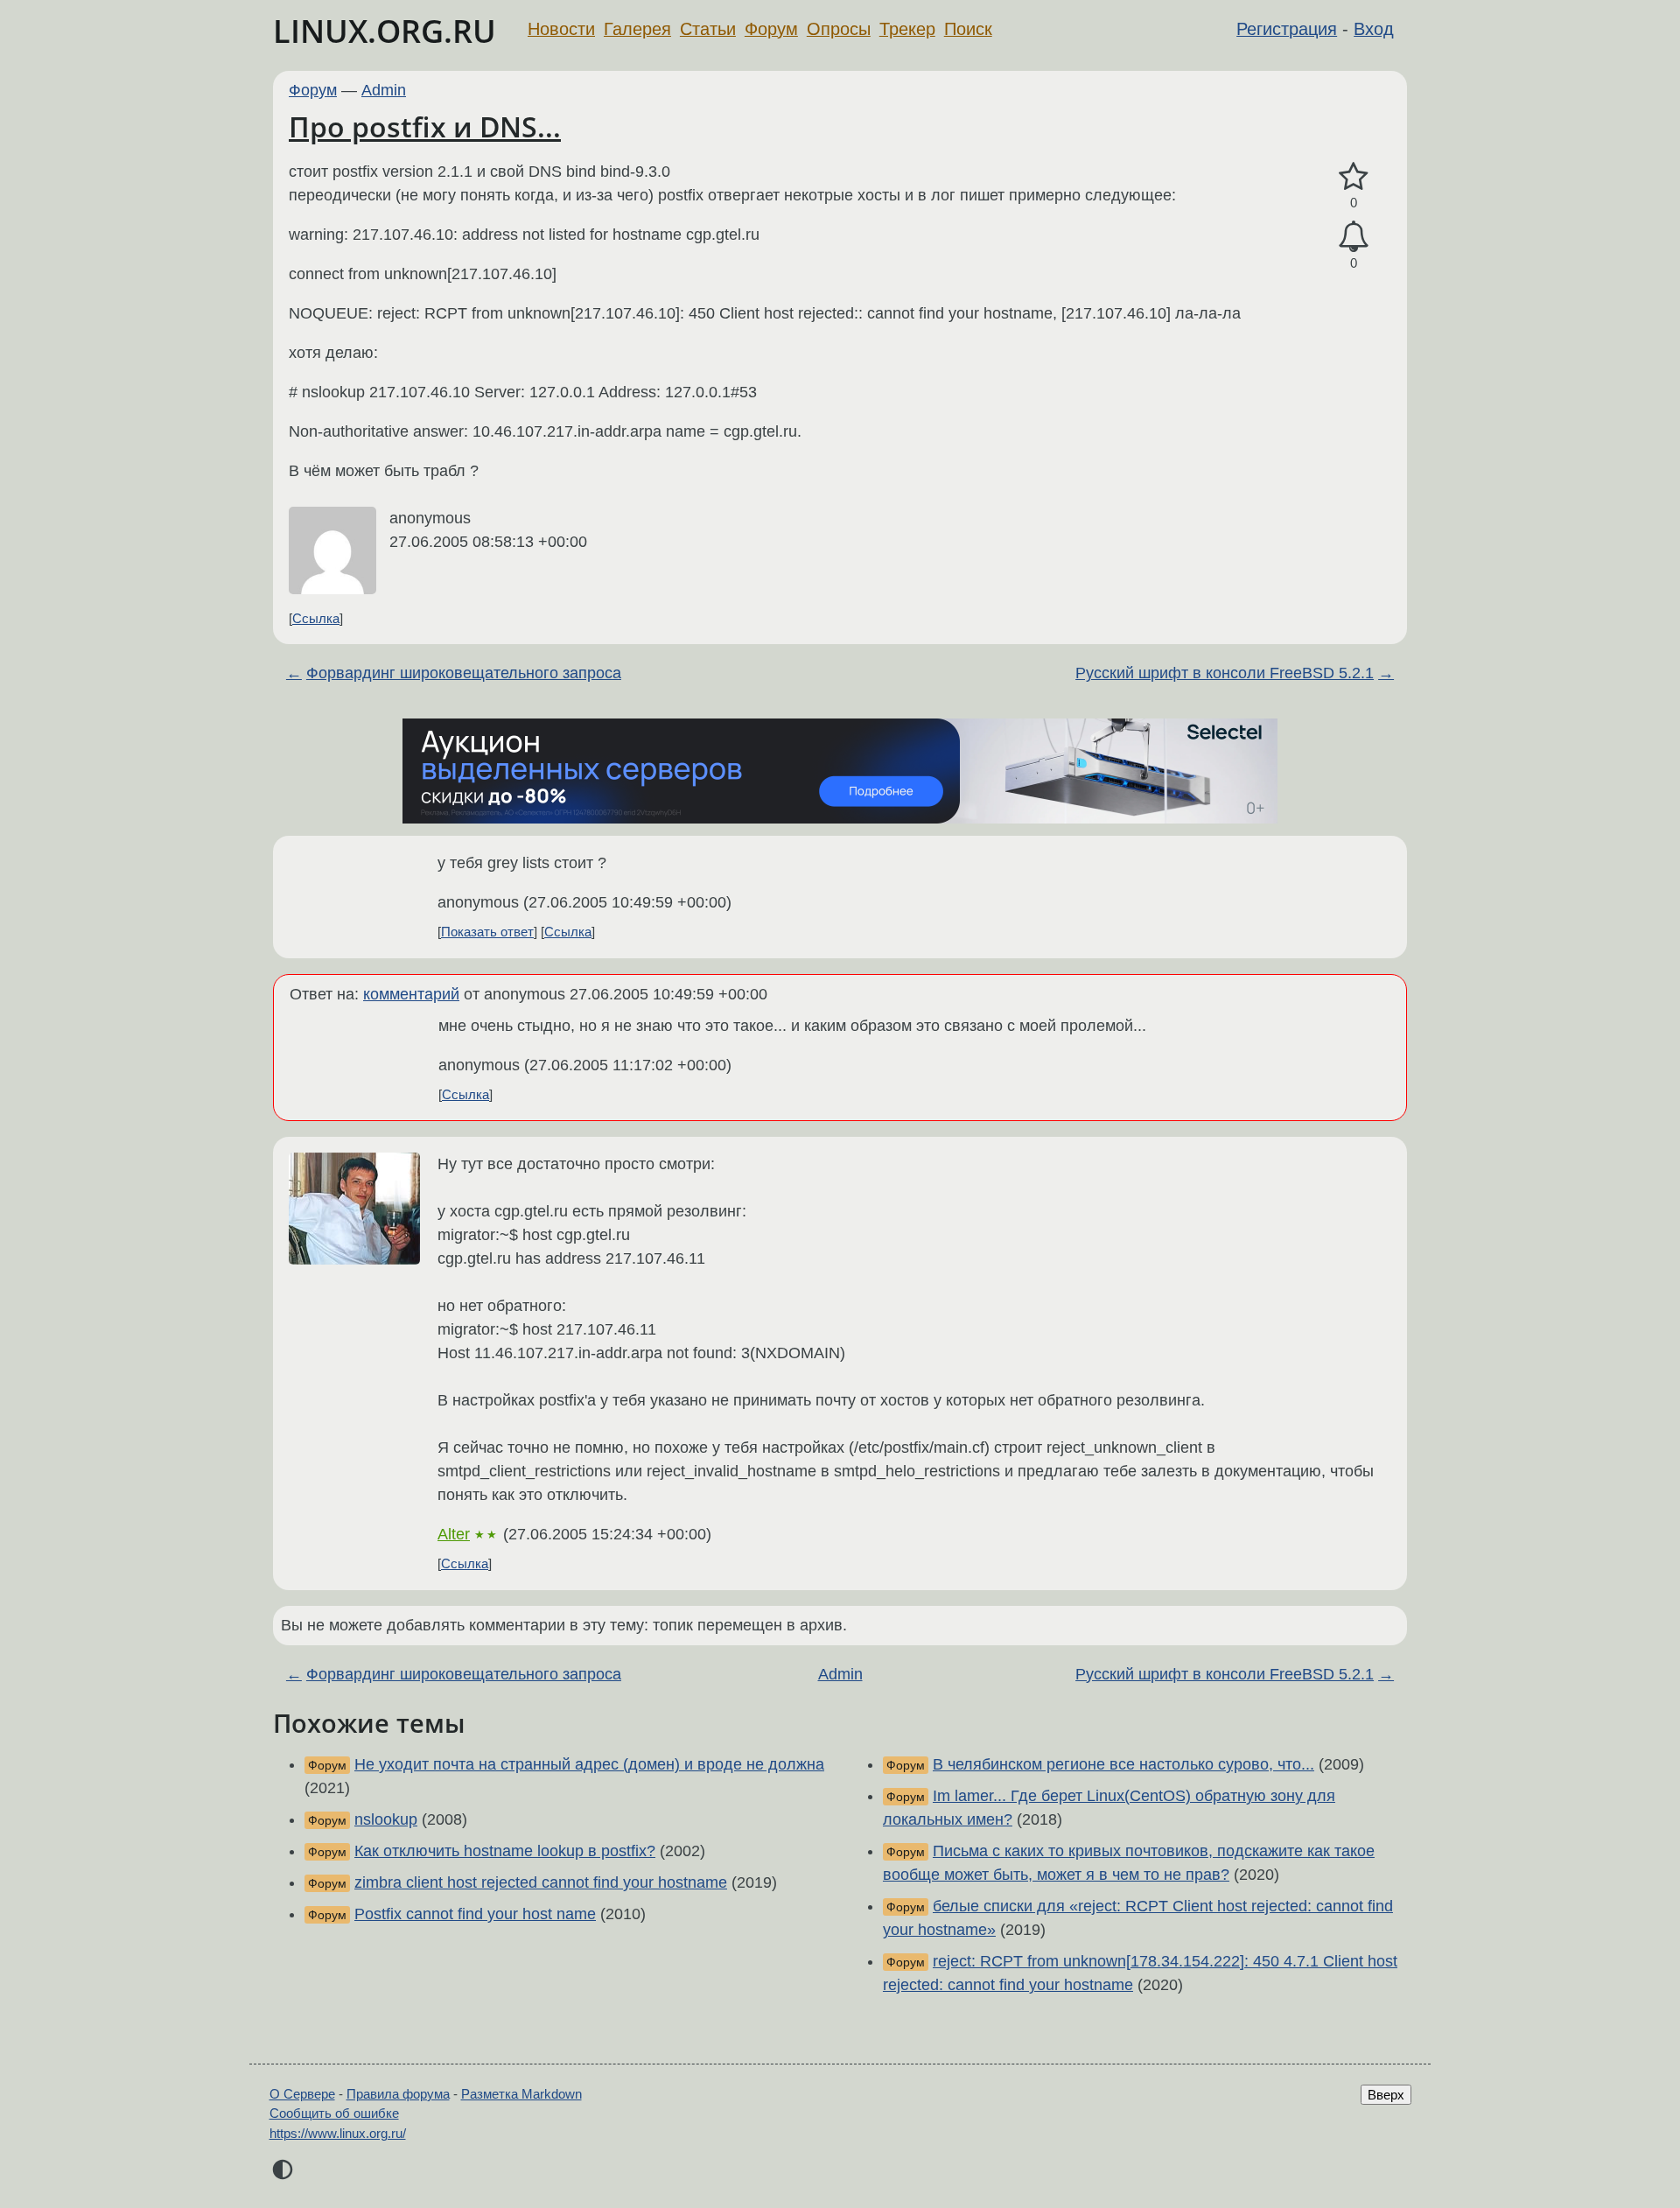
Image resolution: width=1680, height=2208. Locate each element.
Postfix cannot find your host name (475, 1914)
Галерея (637, 29)
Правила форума (398, 2094)
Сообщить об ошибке (334, 2113)
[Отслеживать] (1354, 237)
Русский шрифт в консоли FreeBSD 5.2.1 (1225, 673)
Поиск (968, 29)
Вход (1374, 29)
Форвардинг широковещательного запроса (464, 673)
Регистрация (1287, 29)
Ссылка (316, 618)
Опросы (839, 29)
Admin (384, 90)
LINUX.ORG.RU (385, 31)
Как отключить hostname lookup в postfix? (505, 1851)
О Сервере (302, 2094)
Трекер (907, 29)
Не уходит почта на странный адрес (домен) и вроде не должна (589, 1764)
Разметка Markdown (521, 2094)
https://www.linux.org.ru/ (338, 2133)
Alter (454, 1534)
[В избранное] (1354, 177)
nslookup (386, 1819)
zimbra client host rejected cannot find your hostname (541, 1882)
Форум (771, 29)
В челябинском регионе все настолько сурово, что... (1123, 1764)
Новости (561, 29)
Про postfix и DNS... (425, 126)
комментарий (411, 994)
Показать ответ (487, 932)
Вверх (1386, 2095)
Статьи (708, 29)
